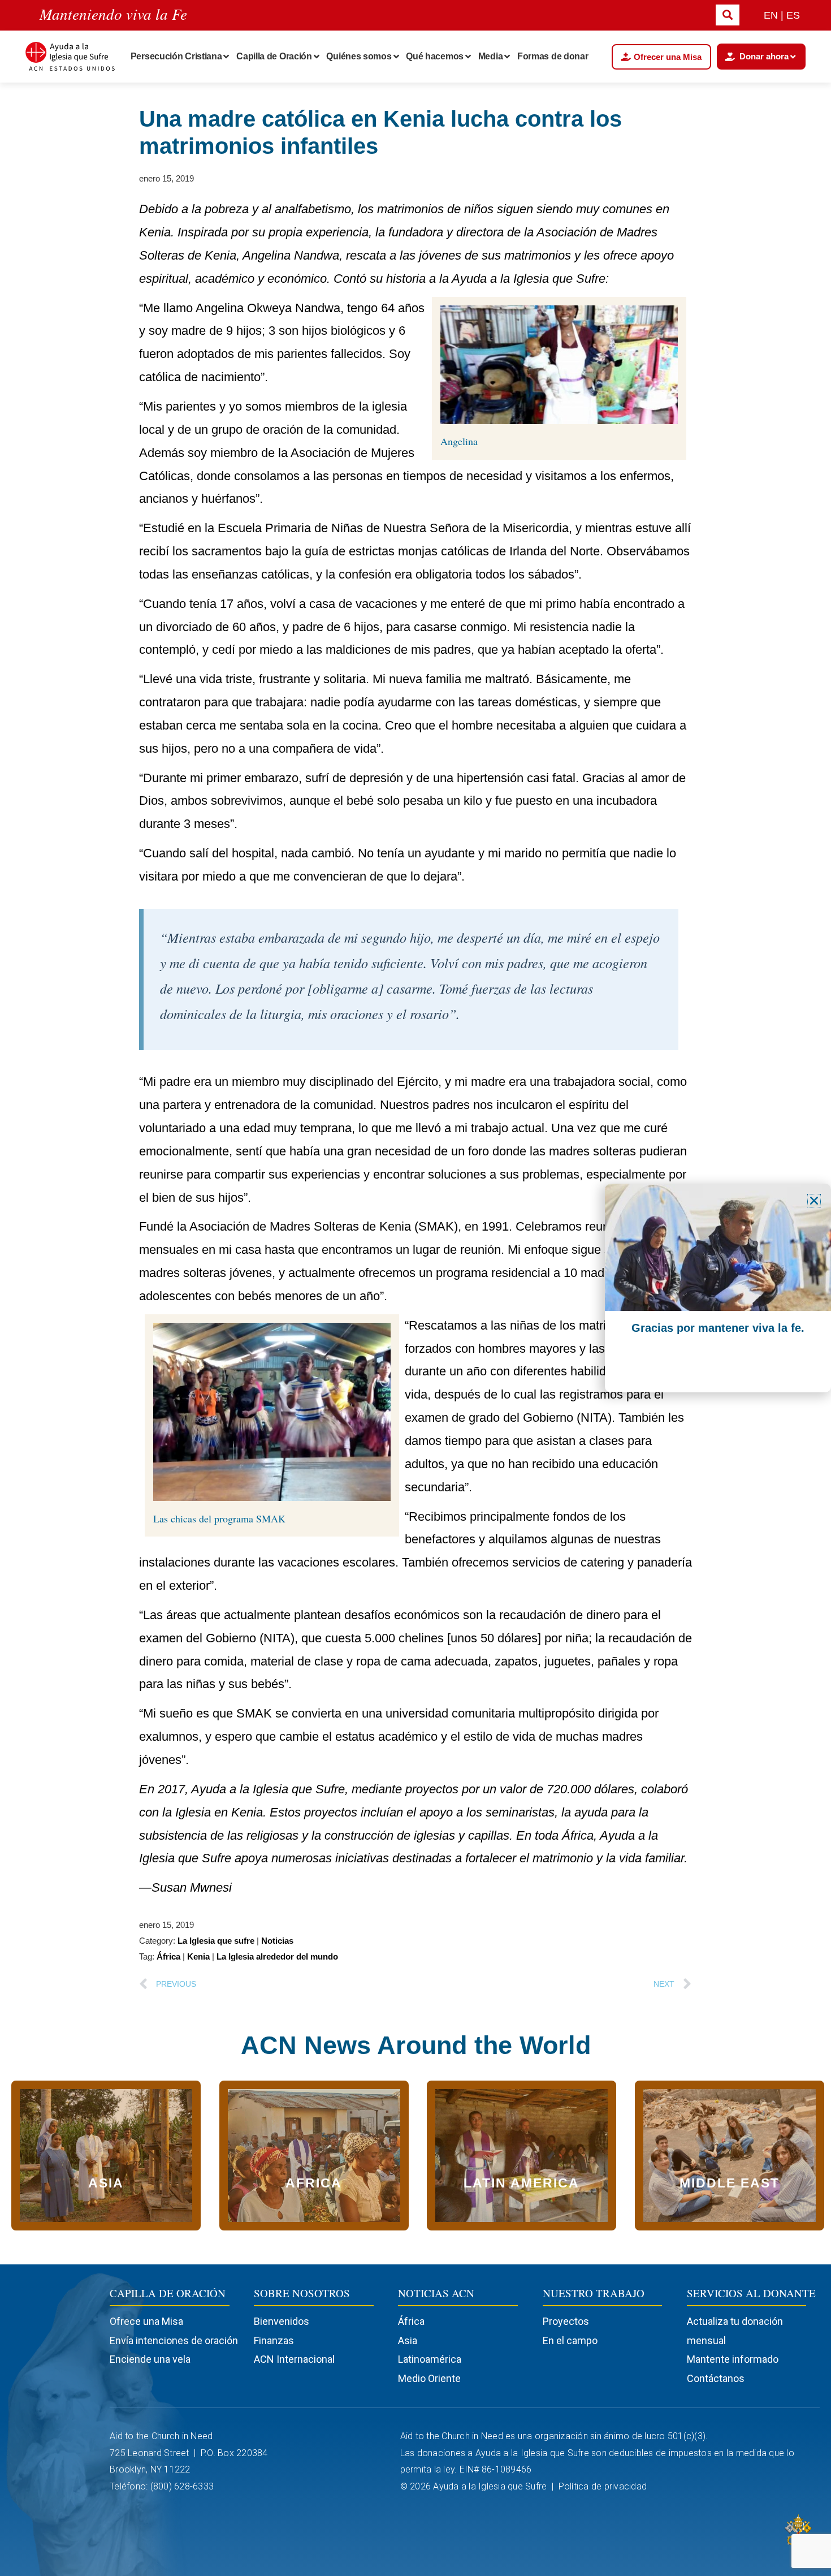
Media (491, 56)
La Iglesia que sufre (216, 1941)
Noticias (277, 1941)
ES (793, 15)
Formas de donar (553, 56)
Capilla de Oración (274, 56)
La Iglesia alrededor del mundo (277, 1956)
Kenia (198, 1956)
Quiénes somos (359, 56)
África (168, 1956)
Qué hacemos (435, 56)
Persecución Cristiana (176, 56)
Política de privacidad (604, 2486)
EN (771, 15)
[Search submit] (728, 15)
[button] (814, 1201)
